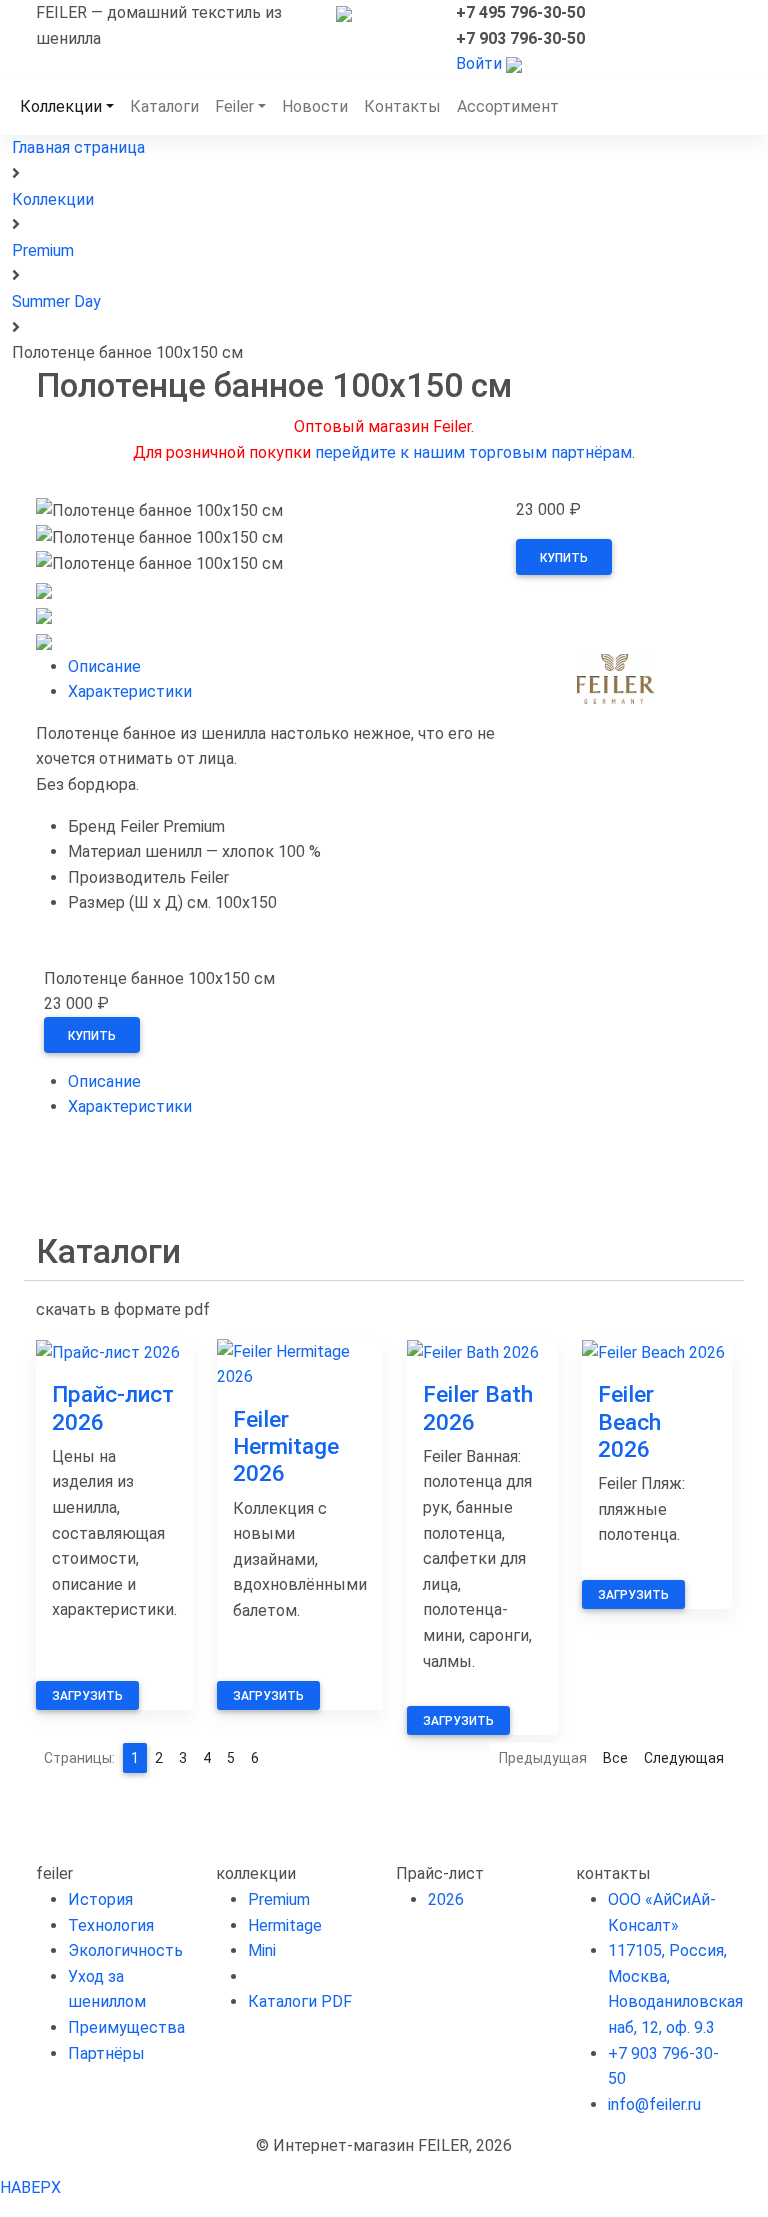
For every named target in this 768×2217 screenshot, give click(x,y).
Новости (315, 106)
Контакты (402, 106)
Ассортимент (508, 106)
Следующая (684, 1758)
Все (615, 1758)
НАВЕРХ (30, 2187)
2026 (446, 1899)
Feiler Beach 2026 (629, 1421)
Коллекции (61, 106)
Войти (479, 63)
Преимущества (126, 2027)
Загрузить (87, 1696)
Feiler (234, 106)
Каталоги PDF (300, 2001)
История (100, 1899)
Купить (564, 558)
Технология (111, 1925)
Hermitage (285, 1925)
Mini (262, 1950)
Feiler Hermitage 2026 (286, 1446)
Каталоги (164, 106)
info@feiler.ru (654, 2104)
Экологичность (125, 1950)
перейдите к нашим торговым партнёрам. (475, 452)
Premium (279, 1899)
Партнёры (106, 2053)
